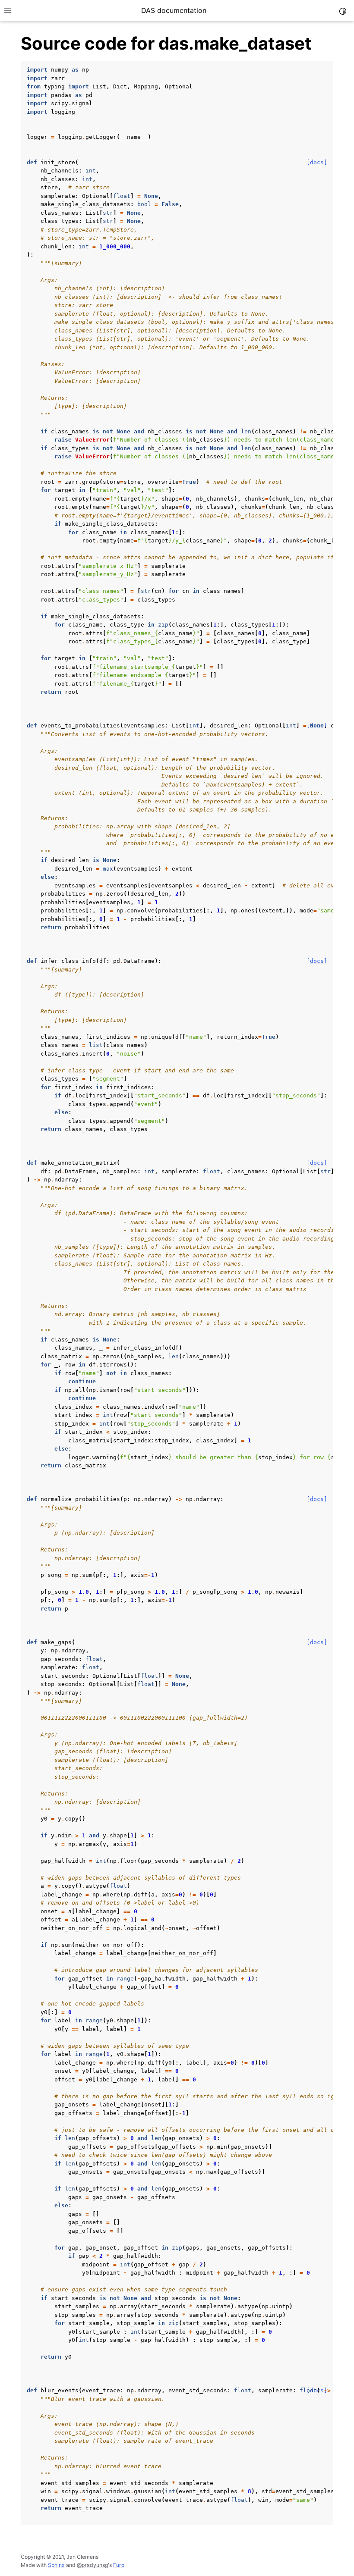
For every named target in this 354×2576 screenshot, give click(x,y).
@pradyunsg (92, 2565)
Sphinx (56, 2565)
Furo (119, 2565)
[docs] (317, 162)
